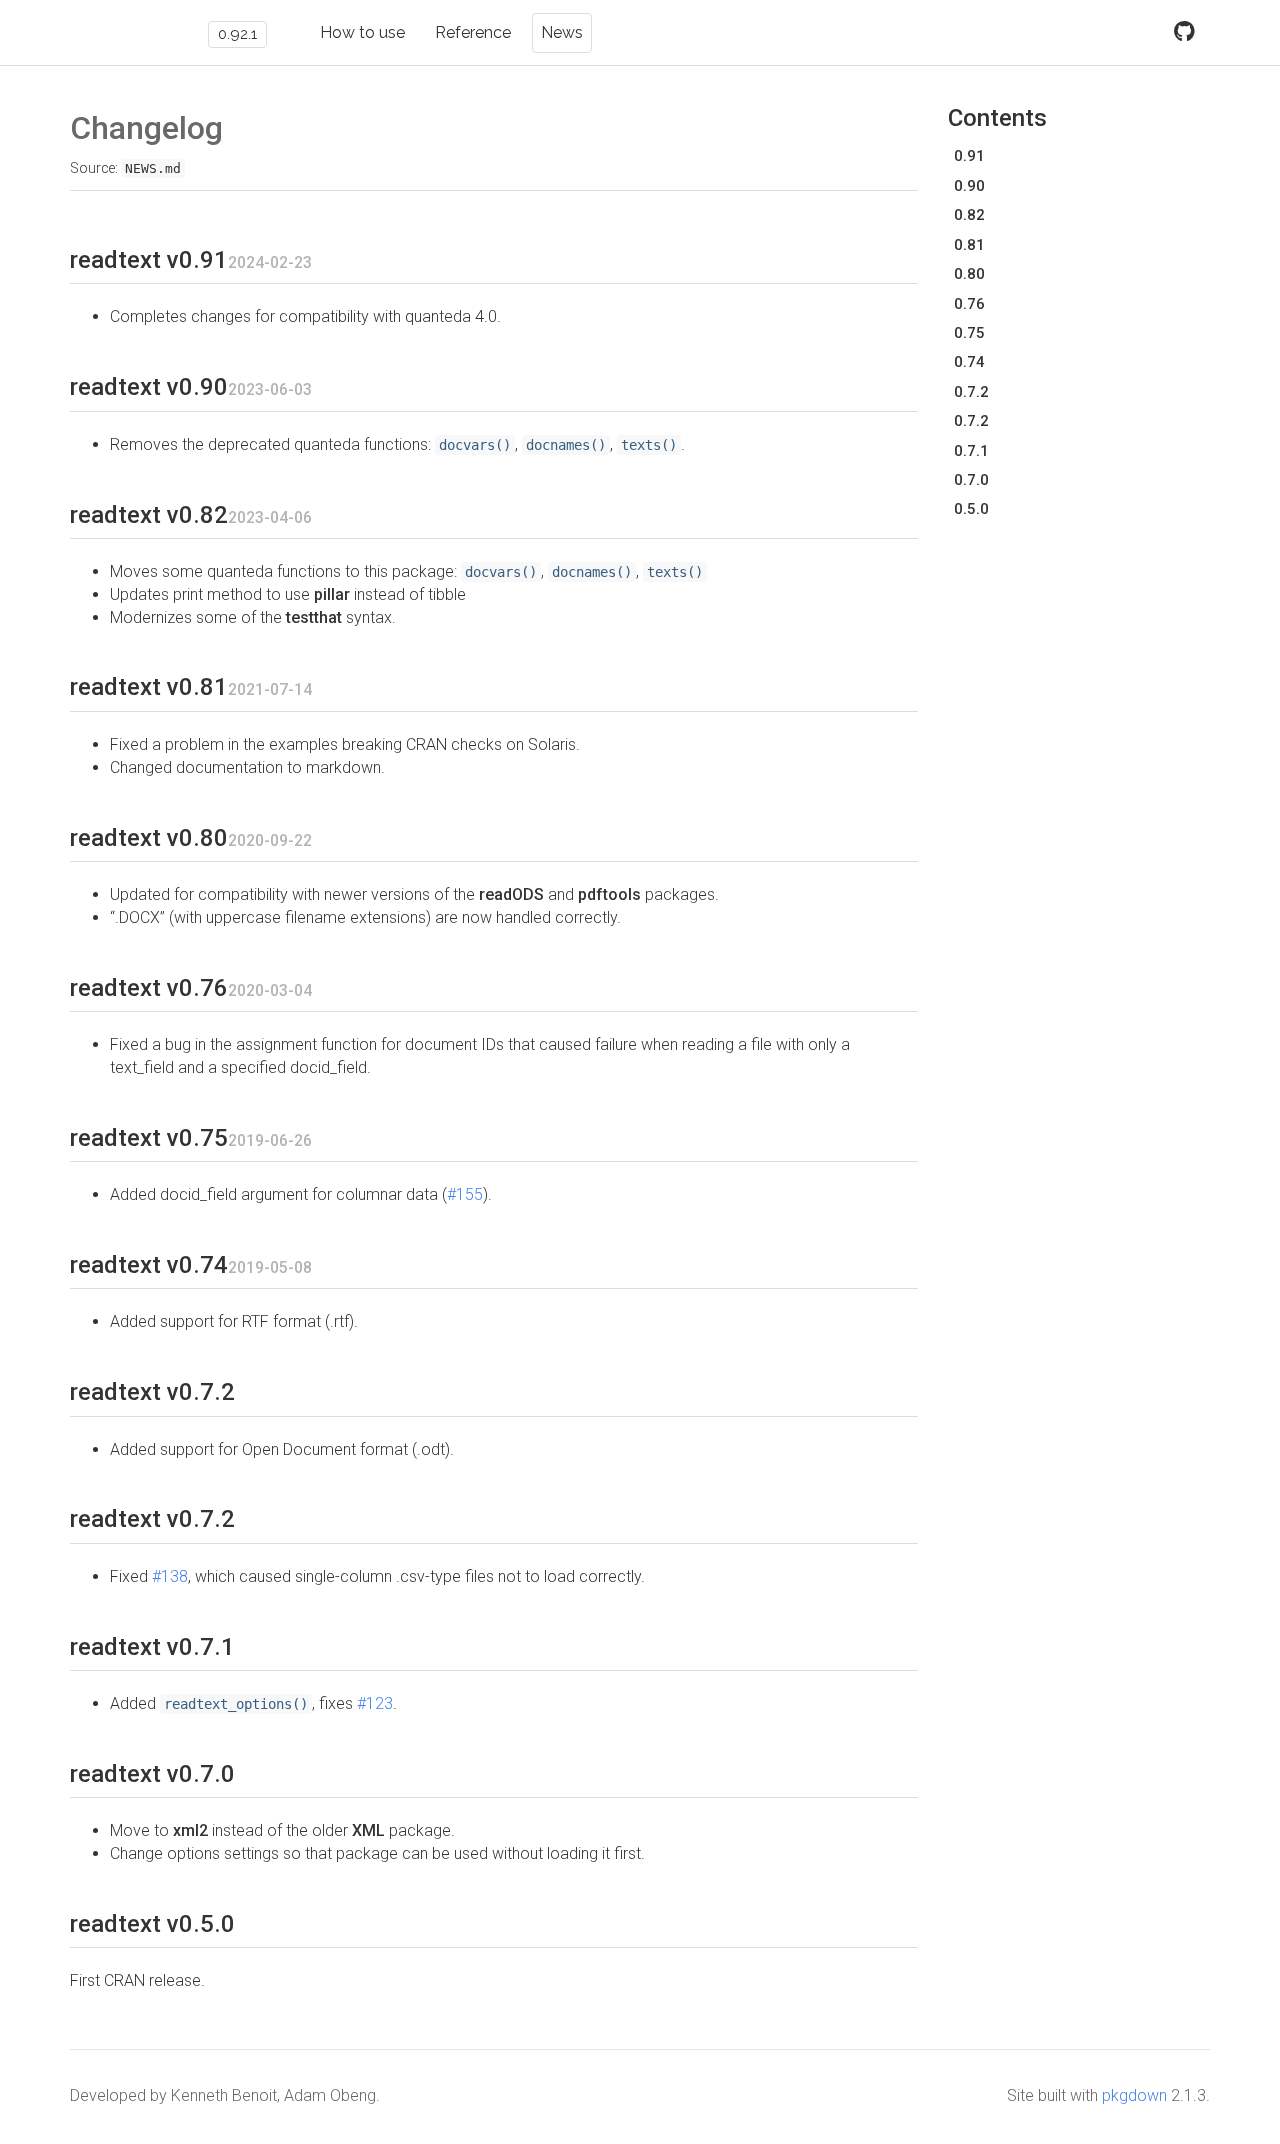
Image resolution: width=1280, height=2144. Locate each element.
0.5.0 (971, 509)
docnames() (566, 445)
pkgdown (1134, 2095)
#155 (465, 1194)
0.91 (969, 156)
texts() (649, 445)
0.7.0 (971, 480)
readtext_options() (236, 1704)
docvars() (475, 445)
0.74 (969, 362)
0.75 (969, 333)
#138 (170, 1576)
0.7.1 (971, 451)
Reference (473, 32)
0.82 (969, 215)
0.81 (969, 245)
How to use (362, 32)
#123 (375, 1703)
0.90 (969, 186)
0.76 (969, 304)
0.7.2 (971, 392)
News (562, 32)
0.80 (969, 274)
